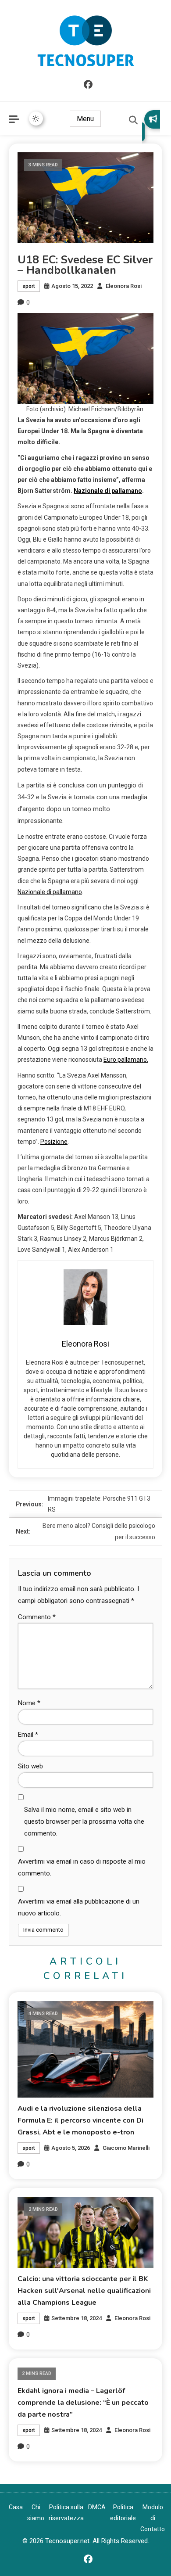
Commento (37, 1617)
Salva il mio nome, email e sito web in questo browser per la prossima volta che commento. (84, 1822)
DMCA (97, 2507)
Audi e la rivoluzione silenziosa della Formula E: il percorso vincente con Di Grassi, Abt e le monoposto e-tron (80, 2120)
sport (29, 286)
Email (28, 1735)
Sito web (30, 1766)
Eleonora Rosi (124, 286)
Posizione (54, 1142)
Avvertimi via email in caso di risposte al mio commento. (82, 1867)
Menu (85, 119)
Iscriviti (151, 126)
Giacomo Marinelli (126, 2148)
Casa (16, 2507)
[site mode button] (36, 119)
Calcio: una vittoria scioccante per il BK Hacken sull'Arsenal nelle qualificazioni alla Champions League (84, 2291)
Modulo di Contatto (153, 2518)
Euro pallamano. (126, 1060)
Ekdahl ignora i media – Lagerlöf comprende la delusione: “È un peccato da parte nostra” (83, 2403)
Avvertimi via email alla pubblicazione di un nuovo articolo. (79, 1907)
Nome (29, 1703)
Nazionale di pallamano (108, 491)
